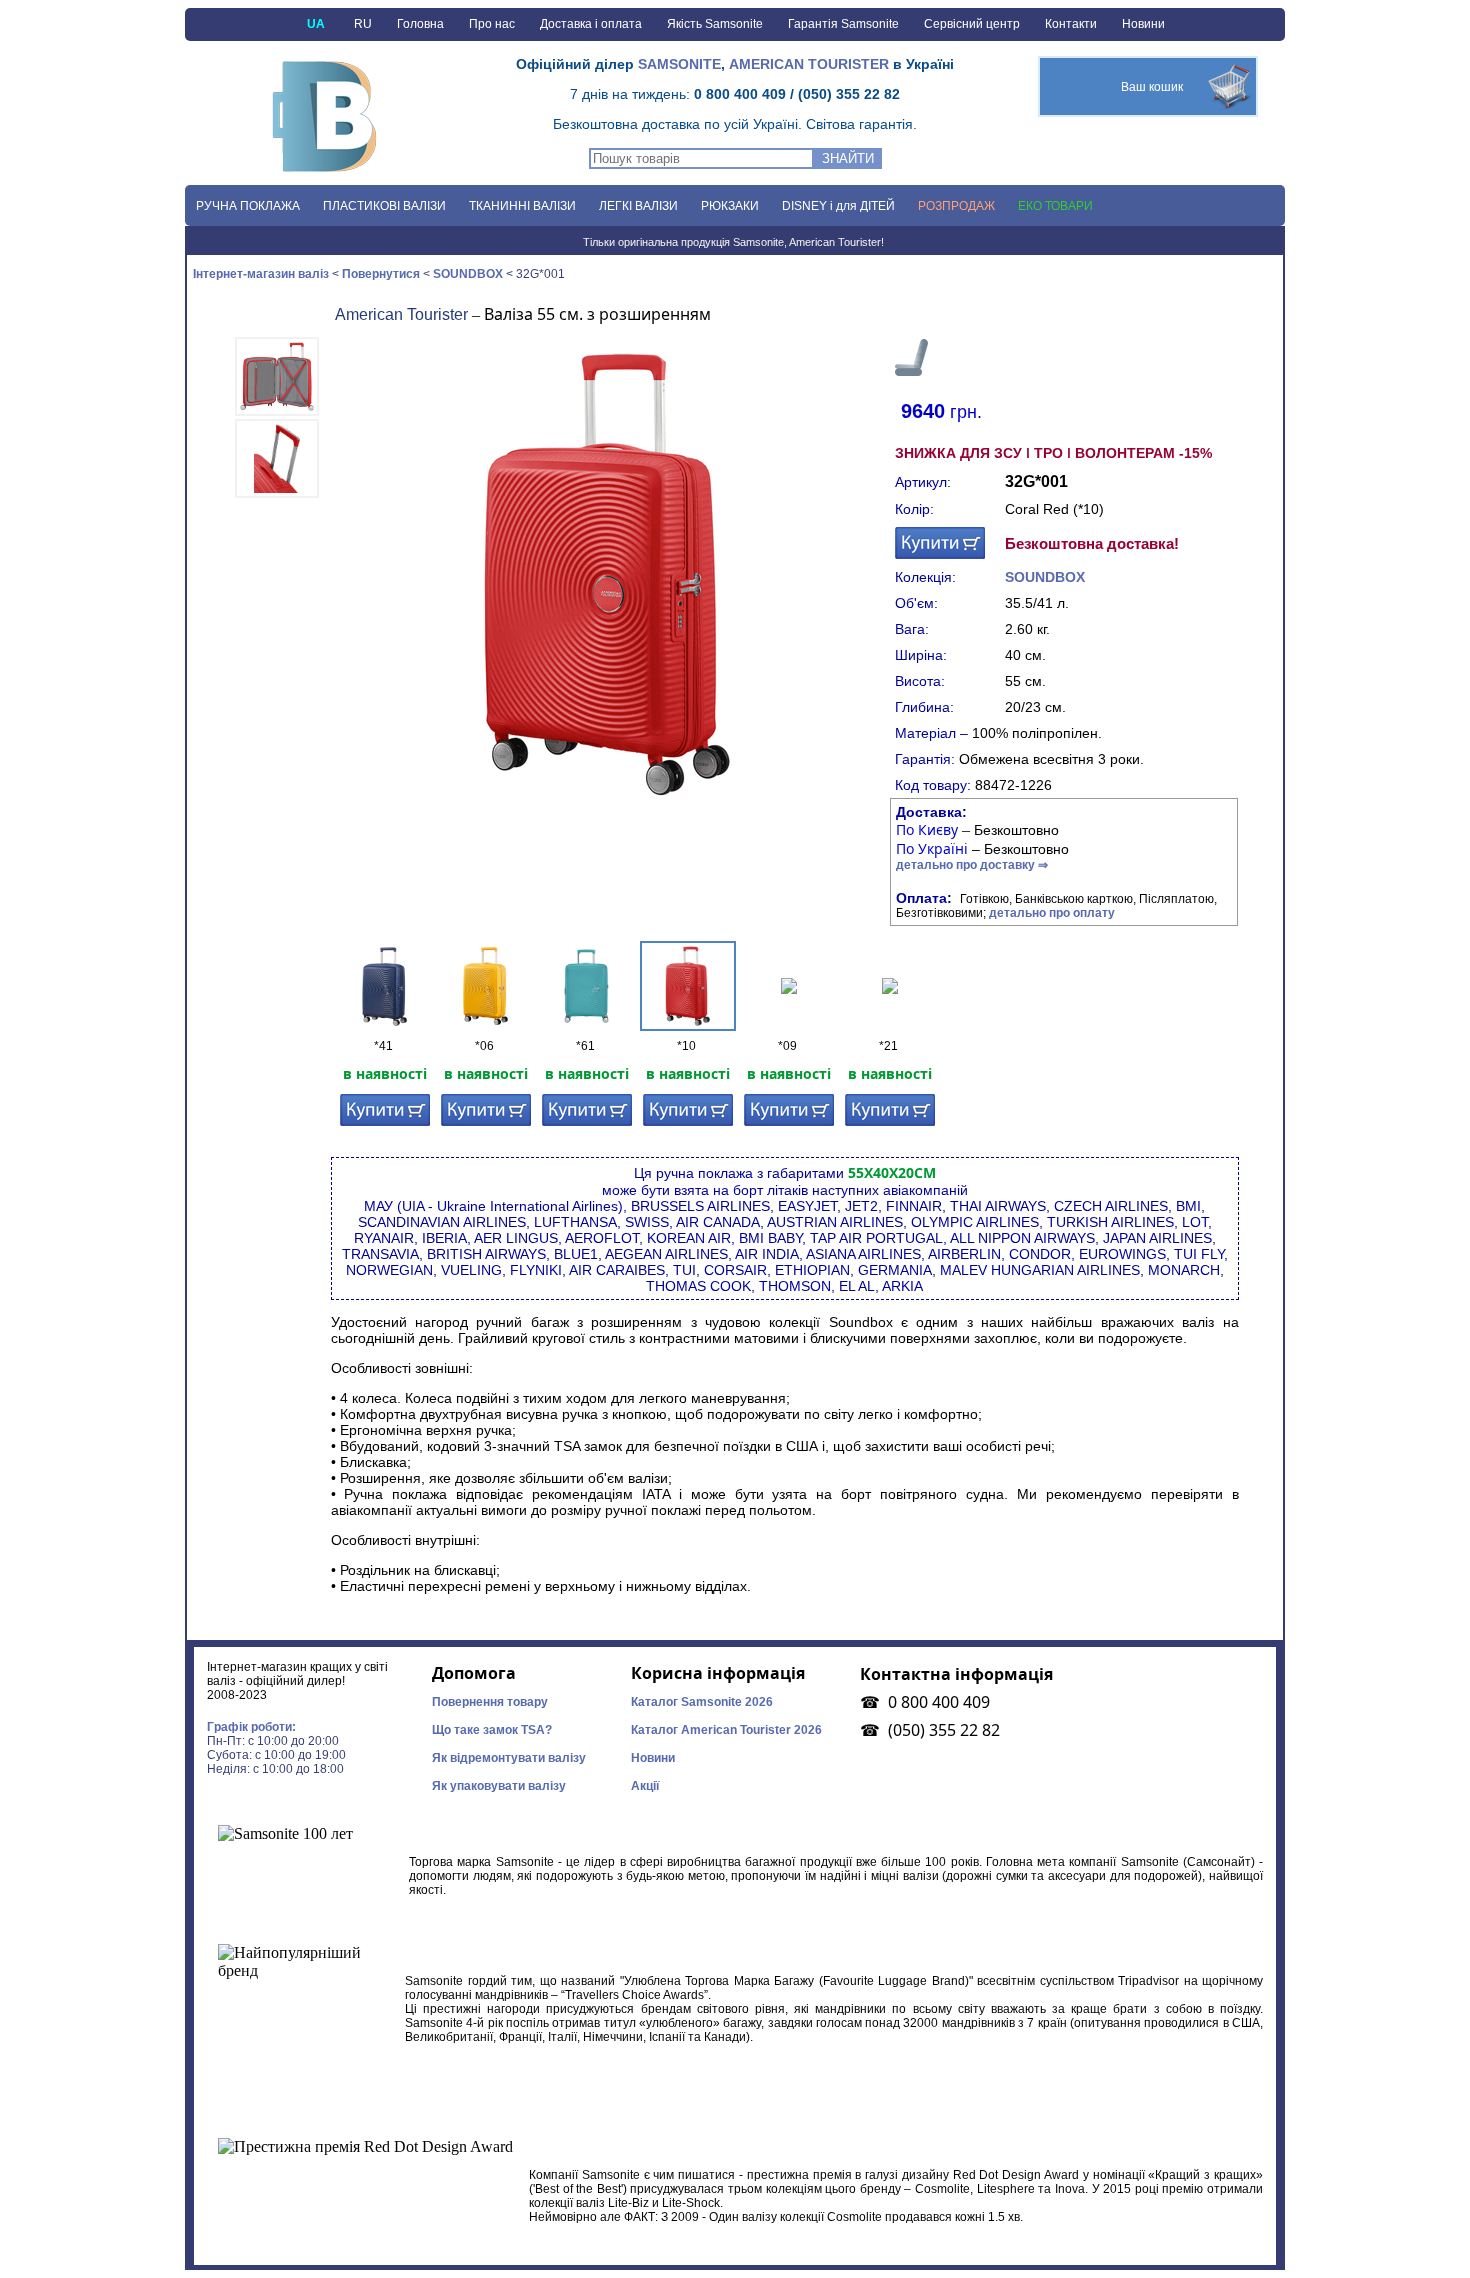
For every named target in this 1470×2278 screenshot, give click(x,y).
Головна (420, 24)
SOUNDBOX (468, 274)
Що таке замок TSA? (492, 1730)
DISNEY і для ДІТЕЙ (838, 206)
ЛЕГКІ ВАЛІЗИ (638, 206)
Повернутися (381, 274)
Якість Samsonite (715, 24)
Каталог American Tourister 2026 (726, 1730)
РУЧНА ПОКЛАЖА (248, 206)
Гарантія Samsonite (843, 24)
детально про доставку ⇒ (972, 865)
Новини (1143, 24)
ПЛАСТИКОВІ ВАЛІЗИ (384, 206)
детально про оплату (1052, 913)
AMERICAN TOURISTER (809, 64)
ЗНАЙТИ (848, 158)
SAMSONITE (679, 64)
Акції (645, 1786)
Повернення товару (490, 1702)
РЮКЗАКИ (730, 206)
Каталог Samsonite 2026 (702, 1702)
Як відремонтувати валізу (509, 1758)
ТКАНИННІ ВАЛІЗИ (522, 206)
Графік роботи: (251, 1727)
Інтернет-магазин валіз (258, 274)
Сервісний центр (972, 24)
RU (363, 24)
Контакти (1071, 24)
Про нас (492, 24)
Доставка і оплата (591, 24)
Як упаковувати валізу (499, 1786)
